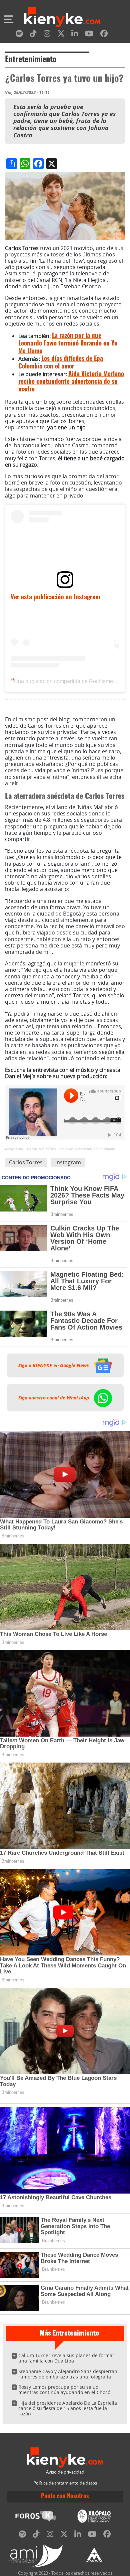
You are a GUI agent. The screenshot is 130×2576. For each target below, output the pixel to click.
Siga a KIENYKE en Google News (54, 1365)
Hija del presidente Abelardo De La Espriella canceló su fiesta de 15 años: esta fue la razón (68, 2408)
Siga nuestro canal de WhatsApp (54, 1398)
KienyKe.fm (14, 1149)
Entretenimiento (31, 60)
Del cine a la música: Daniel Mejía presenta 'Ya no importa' (71, 1149)
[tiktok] (33, 35)
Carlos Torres (26, 1162)
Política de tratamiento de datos (65, 2483)
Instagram (68, 1162)
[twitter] (61, 35)
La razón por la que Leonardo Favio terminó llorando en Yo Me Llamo (68, 344)
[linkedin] (75, 35)
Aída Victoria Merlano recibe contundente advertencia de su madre (71, 382)
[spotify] (19, 35)
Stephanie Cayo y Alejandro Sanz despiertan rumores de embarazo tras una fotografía (68, 2374)
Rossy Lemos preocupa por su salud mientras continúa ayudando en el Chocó (64, 2390)
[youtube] (89, 35)
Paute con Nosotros (65, 2497)
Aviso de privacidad (65, 2472)
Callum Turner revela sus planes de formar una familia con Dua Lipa (66, 2358)
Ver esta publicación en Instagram (55, 597)
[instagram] (47, 35)
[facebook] (104, 35)
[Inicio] (62, 18)
